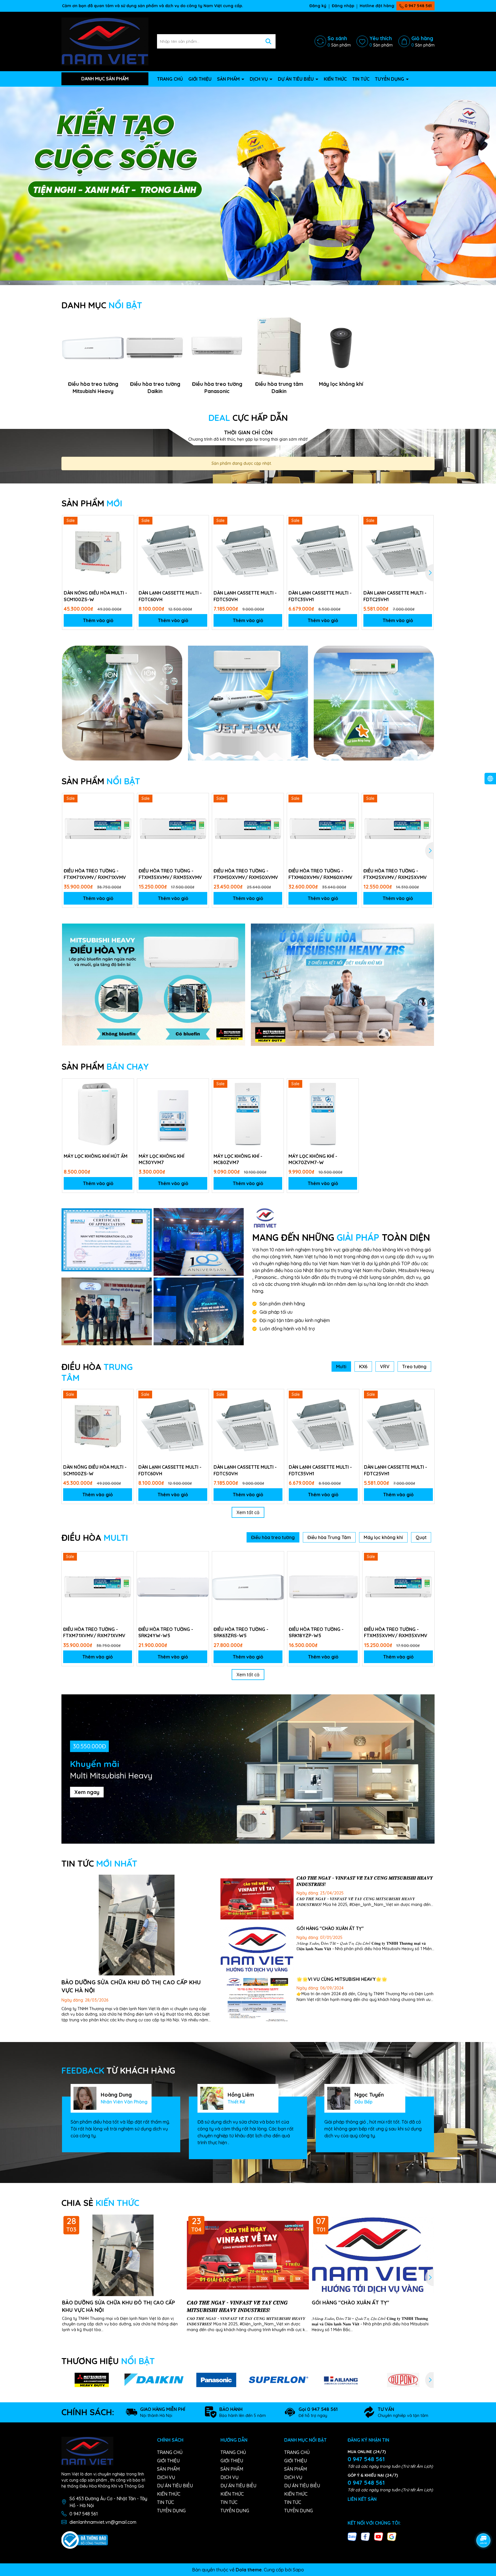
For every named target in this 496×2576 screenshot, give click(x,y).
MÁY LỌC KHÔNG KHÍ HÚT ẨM (96, 1156)
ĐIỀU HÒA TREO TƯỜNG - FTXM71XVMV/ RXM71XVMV (95, 874)
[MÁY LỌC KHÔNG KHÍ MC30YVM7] (173, 1114)
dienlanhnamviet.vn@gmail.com (103, 2522)
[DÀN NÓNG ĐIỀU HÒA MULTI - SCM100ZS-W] (98, 551)
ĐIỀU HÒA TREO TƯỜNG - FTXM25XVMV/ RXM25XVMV (395, 874)
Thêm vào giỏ (98, 620)
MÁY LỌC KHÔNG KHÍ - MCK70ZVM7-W (313, 1159)
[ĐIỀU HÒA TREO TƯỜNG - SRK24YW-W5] (173, 1587)
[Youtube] (379, 2536)
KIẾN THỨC (335, 79)
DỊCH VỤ (259, 79)
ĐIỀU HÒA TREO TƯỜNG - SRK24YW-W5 (166, 1632)
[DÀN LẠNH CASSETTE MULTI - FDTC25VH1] (398, 551)
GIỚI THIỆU (200, 79)
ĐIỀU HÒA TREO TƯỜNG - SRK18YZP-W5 (316, 1632)
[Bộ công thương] (85, 2540)
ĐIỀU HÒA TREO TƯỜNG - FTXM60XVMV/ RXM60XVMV (320, 874)
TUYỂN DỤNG (390, 79)
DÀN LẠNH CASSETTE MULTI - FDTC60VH (170, 596)
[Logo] (105, 41)
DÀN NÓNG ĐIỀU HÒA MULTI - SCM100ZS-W (95, 596)
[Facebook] (365, 2536)
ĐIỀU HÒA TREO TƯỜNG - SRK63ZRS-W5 (241, 1632)
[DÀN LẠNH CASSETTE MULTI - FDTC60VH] (173, 551)
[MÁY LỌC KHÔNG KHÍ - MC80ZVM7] (248, 1114)
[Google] (392, 2536)
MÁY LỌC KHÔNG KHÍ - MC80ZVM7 (238, 1159)
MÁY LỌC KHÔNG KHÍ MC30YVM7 (161, 1159)
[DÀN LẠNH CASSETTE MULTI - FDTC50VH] (248, 551)
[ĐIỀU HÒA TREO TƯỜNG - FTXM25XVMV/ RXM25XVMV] (398, 829)
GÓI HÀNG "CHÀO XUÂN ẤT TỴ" (330, 1928)
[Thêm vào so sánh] (127, 532)
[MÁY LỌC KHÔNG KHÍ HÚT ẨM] (98, 1114)
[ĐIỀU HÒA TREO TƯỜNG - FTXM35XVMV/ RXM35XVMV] (173, 829)
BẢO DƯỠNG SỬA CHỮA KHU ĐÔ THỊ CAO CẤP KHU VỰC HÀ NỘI (119, 2306)
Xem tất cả (248, 1512)
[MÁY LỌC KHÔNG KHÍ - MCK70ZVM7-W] (323, 1114)
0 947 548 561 (418, 6)
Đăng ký (318, 6)
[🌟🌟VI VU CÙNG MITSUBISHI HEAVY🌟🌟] (257, 2001)
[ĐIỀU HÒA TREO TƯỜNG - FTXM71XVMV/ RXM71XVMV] (98, 829)
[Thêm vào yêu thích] (127, 522)
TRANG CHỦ (170, 79)
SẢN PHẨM (229, 79)
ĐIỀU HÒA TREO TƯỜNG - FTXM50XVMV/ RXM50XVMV (246, 874)
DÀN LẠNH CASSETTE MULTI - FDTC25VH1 (395, 596)
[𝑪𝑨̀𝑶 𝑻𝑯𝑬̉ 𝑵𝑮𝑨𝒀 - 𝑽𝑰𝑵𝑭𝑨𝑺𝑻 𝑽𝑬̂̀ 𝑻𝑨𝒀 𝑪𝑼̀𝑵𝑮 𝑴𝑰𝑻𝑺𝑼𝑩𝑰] (257, 1899)
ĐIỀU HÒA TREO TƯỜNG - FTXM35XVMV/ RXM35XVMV (170, 874)
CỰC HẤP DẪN (248, 418)
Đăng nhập (343, 6)
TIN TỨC (361, 79)
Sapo (298, 2570)
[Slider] (248, 183)
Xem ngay (87, 1792)
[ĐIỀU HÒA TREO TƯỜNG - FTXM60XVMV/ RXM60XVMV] (323, 829)
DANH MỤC (102, 305)
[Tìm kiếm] (268, 41)
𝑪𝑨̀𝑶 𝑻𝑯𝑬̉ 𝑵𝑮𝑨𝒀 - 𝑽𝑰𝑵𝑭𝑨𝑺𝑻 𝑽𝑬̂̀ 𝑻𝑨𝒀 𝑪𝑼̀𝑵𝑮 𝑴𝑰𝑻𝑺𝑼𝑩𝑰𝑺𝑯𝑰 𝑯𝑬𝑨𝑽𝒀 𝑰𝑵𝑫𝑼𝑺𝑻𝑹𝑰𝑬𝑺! (237, 2306)
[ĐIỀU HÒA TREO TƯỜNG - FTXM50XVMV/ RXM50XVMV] (248, 829)
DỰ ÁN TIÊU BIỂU (296, 79)
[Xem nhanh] (127, 542)
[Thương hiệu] (92, 2380)
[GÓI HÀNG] (257, 1950)
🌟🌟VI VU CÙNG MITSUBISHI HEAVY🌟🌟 (342, 1979)
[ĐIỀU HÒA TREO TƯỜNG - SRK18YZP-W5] (323, 1587)
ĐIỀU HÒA (95, 1538)
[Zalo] (352, 2536)
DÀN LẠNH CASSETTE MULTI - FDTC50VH (245, 596)
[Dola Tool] (107, 1240)
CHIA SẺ (100, 2203)
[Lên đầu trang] (484, 2524)
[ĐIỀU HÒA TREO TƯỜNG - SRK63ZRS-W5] (248, 1587)
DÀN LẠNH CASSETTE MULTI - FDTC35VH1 (320, 596)
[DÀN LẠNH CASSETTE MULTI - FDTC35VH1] (323, 551)
